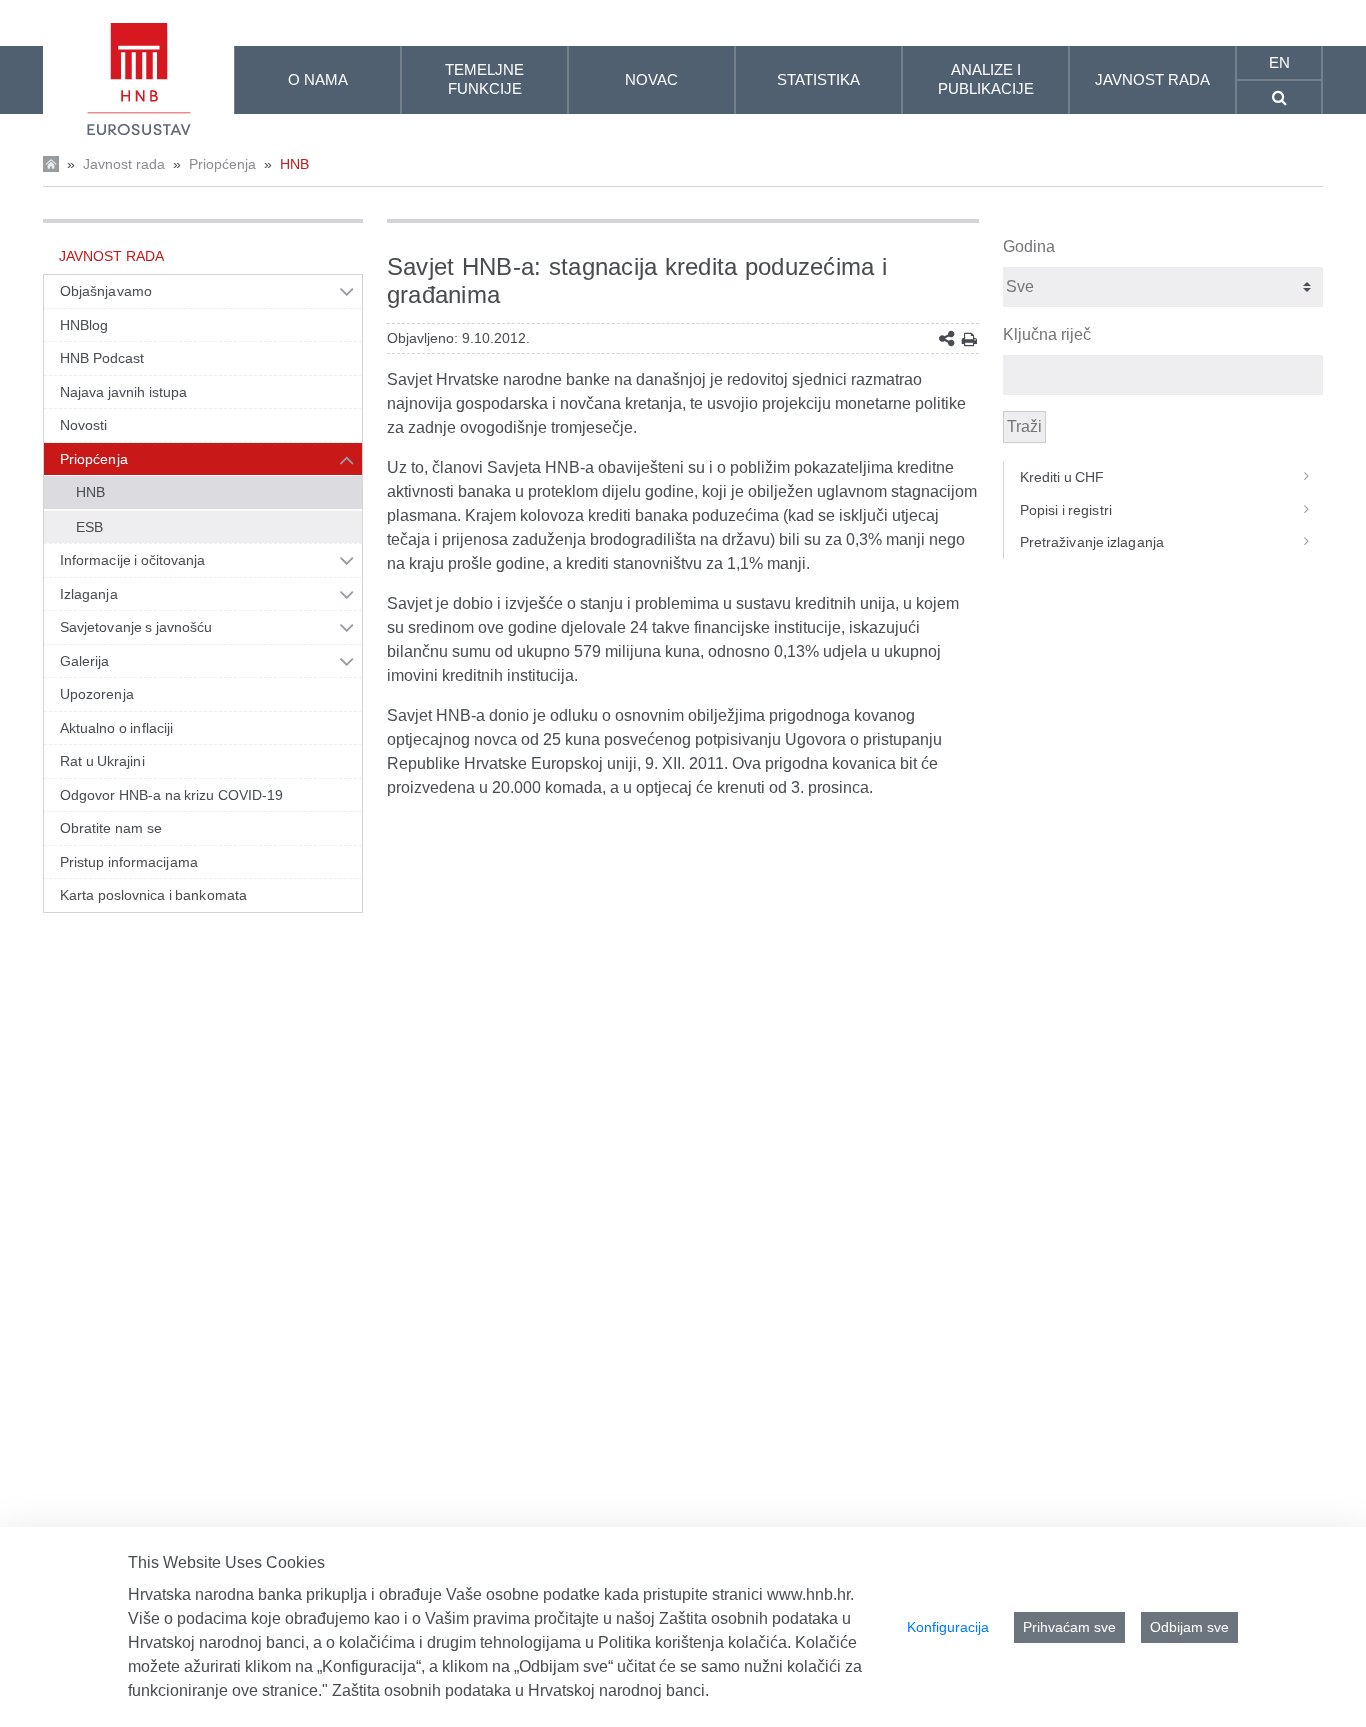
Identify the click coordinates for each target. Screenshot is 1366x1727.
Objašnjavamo (106, 291)
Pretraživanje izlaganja (1092, 542)
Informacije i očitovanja (132, 560)
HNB (294, 164)
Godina (1029, 246)
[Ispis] (969, 339)
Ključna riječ (1047, 334)
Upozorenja (97, 694)
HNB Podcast (102, 358)
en (1279, 62)
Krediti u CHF (1062, 477)
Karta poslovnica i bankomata (153, 895)
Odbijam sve (1189, 1627)
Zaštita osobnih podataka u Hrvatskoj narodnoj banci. (520, 1690)
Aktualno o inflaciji (116, 728)
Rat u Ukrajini (102, 761)
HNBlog (84, 325)
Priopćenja (222, 164)
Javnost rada (124, 164)
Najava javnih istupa (123, 392)
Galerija (85, 661)
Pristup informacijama (129, 862)
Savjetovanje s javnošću (136, 627)
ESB (89, 527)
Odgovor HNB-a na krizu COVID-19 (171, 795)
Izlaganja (89, 594)
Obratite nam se (111, 828)
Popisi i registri (1066, 510)
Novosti (84, 425)
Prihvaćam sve (1069, 1627)
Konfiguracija (948, 1627)
